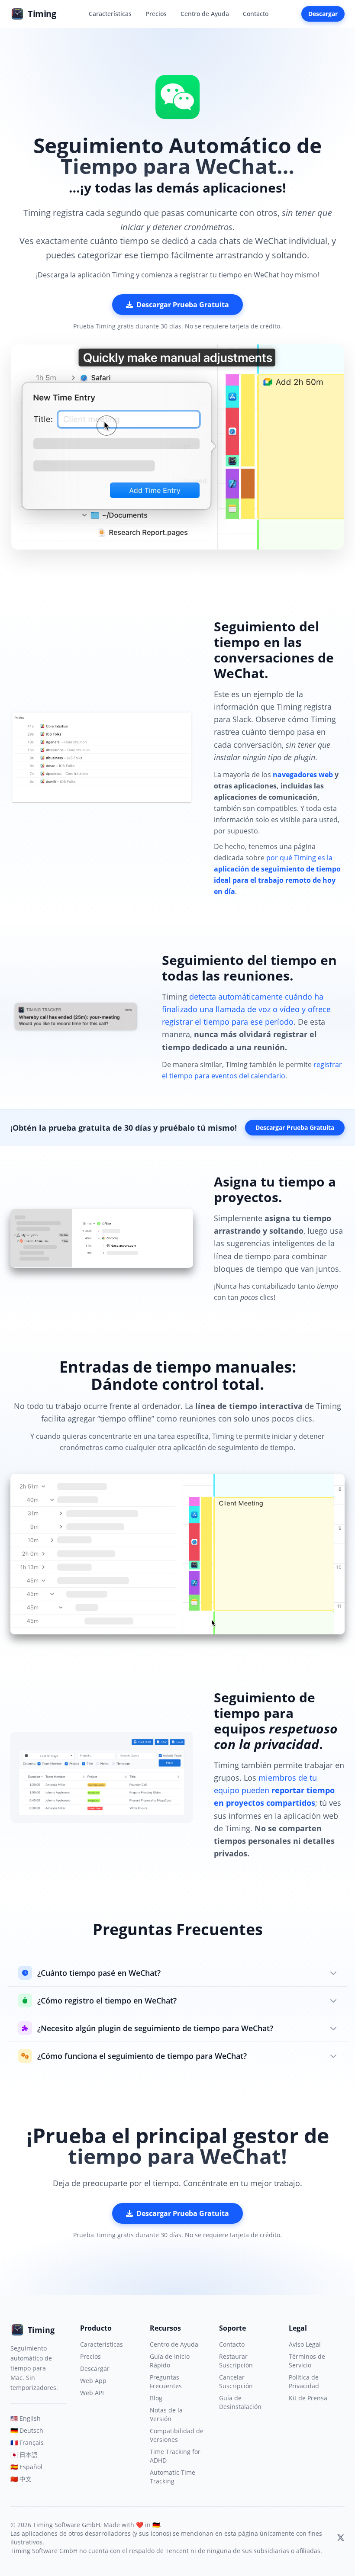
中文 (21, 2479)
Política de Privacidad (304, 2381)
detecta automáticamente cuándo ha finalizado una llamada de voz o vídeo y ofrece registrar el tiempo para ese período (246, 1009)
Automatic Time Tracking (173, 2477)
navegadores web (303, 775)
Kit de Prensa (308, 2398)
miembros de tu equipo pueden (274, 1790)
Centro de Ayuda (205, 14)
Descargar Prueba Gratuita (183, 305)
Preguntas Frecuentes (166, 2381)
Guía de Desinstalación (240, 2402)
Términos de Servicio (307, 2361)
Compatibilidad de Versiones (177, 2435)
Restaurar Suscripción (236, 2361)
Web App (93, 2381)
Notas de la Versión (166, 2414)
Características (110, 14)
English (26, 2418)
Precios (156, 14)
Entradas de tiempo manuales (176, 1367)
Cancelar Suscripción (236, 2381)
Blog (156, 2398)
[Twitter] (341, 2538)
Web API (92, 2393)
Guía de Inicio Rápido (170, 2361)
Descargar (323, 14)
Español (26, 2467)
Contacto (256, 14)
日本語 (24, 2455)
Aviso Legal (305, 2344)
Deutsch (27, 2430)
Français (27, 2443)
